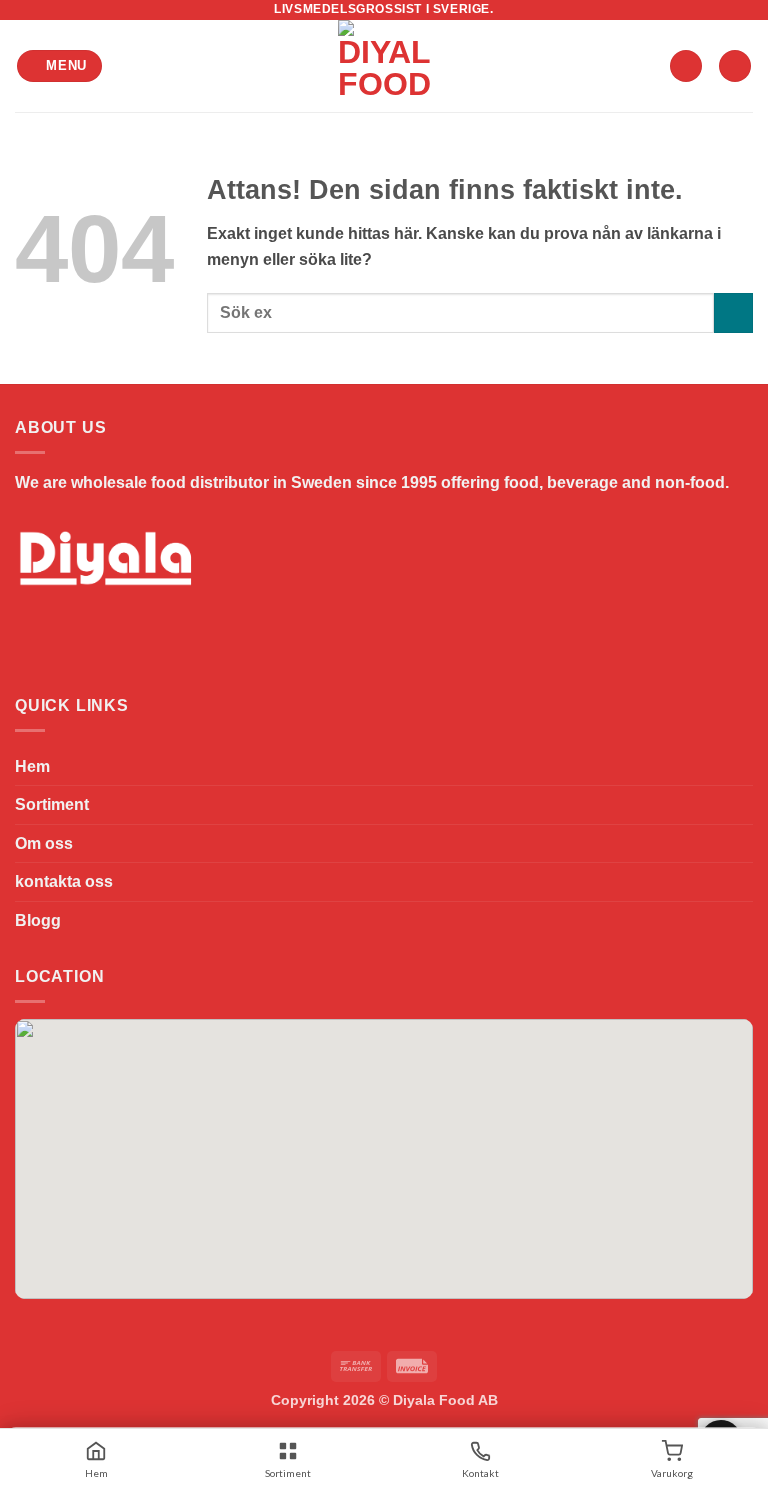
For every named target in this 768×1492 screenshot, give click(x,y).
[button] (60, 66)
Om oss (44, 843)
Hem (32, 766)
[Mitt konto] (686, 66)
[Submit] (733, 312)
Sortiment (52, 804)
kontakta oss (64, 881)
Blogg (38, 920)
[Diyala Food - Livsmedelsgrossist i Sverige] (384, 66)
